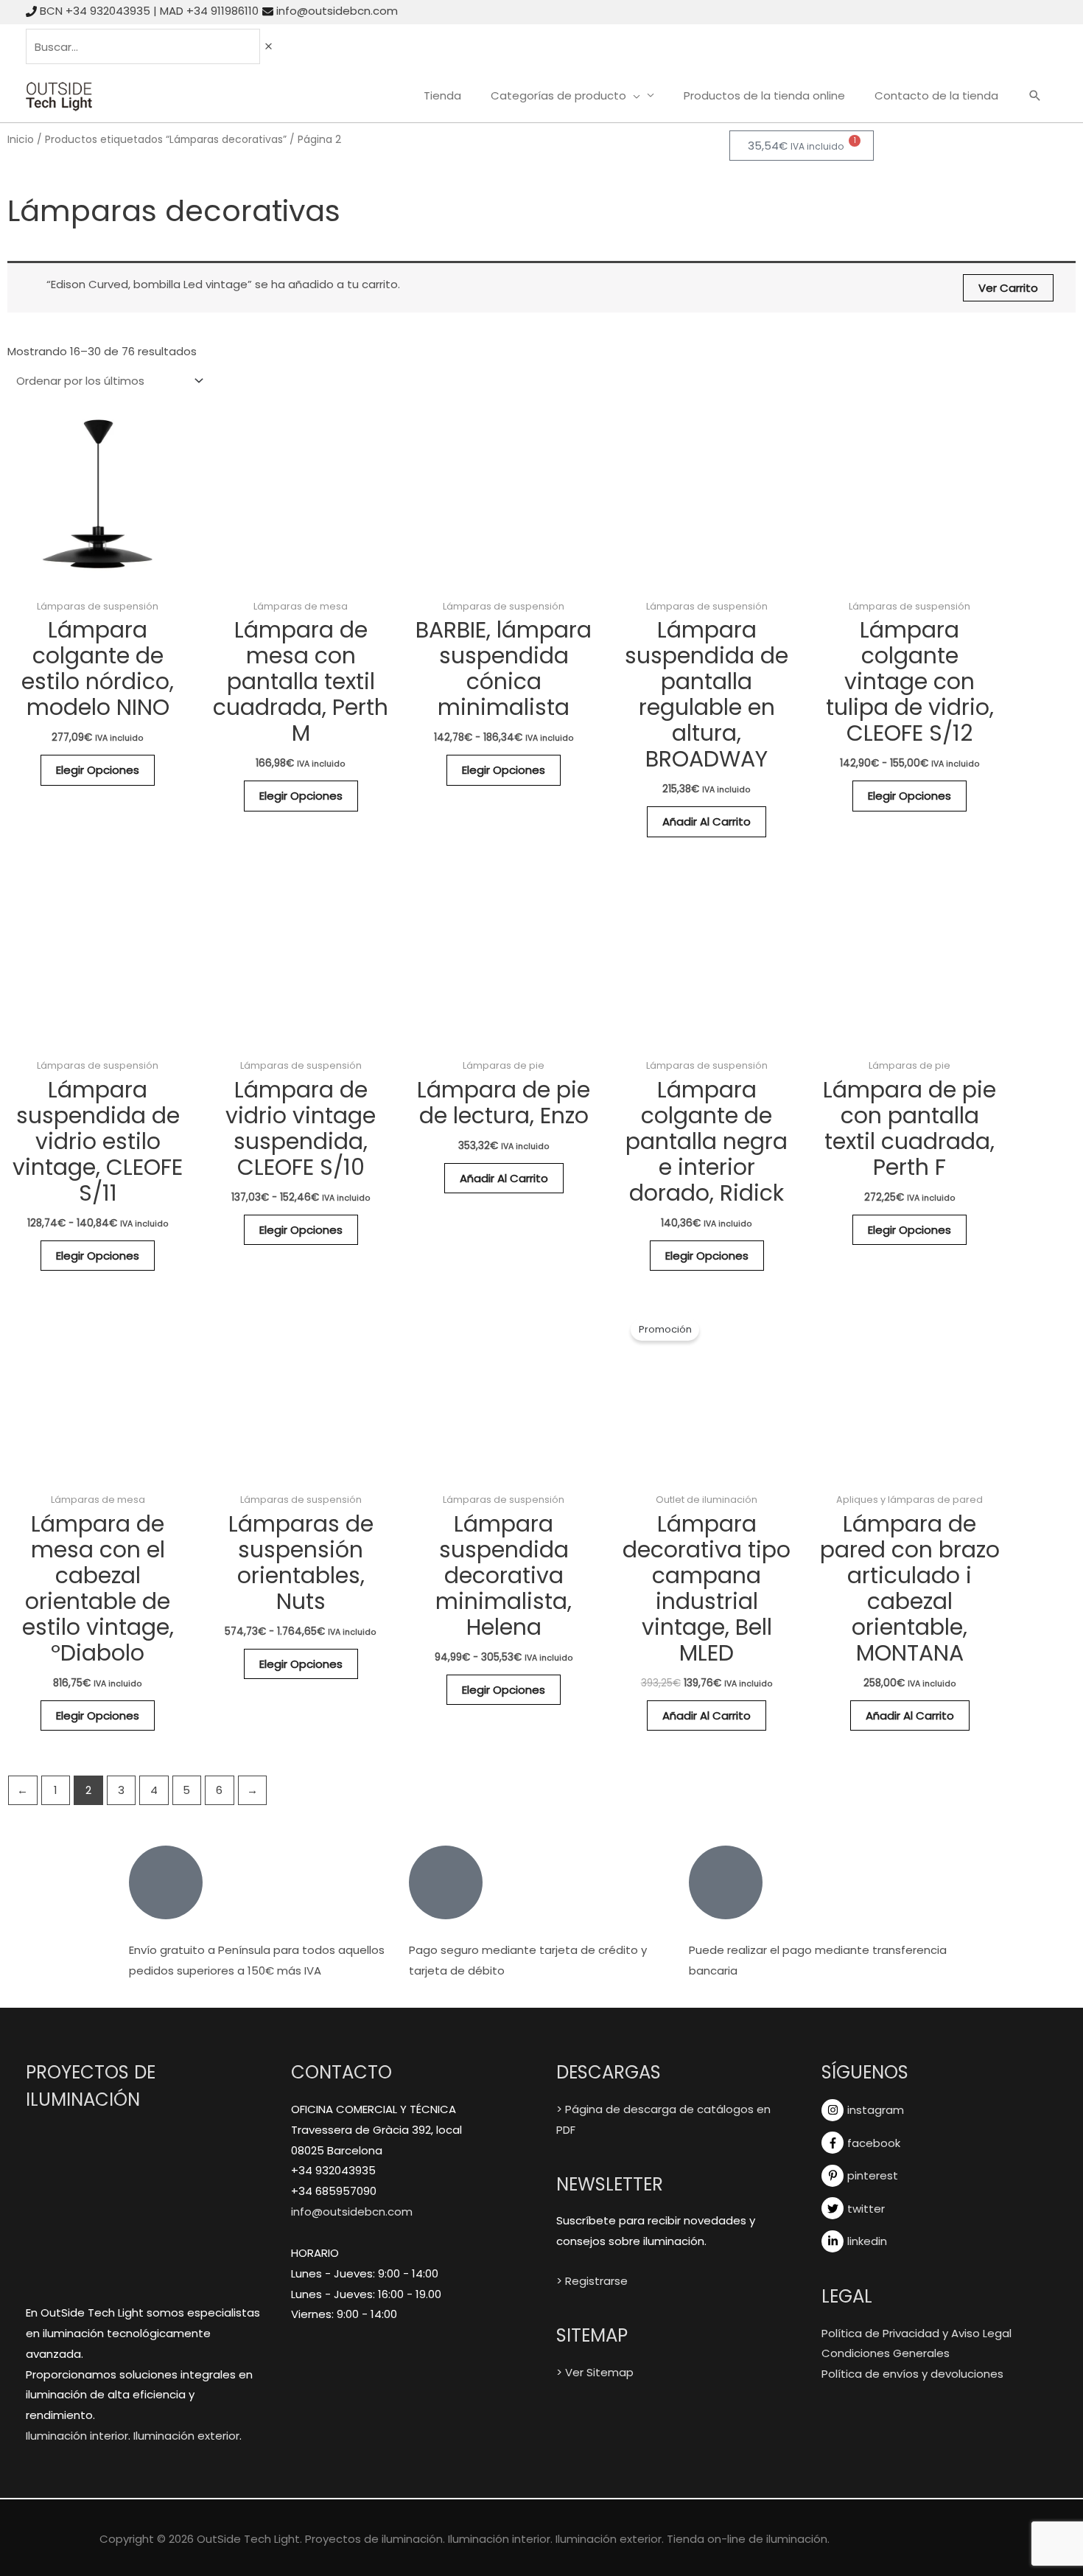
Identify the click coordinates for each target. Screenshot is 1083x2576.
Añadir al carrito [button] (707, 821)
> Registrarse (592, 2281)
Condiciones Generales (886, 2353)
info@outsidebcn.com (337, 11)
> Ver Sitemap (595, 2372)
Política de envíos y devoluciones (912, 2374)
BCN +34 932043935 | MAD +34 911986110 (149, 11)
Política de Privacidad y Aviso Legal (916, 2333)
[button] (1035, 97)
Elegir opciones (98, 770)
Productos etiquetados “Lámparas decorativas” (166, 140)
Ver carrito (1008, 288)
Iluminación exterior (186, 2436)
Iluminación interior (77, 2436)
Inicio (21, 140)
